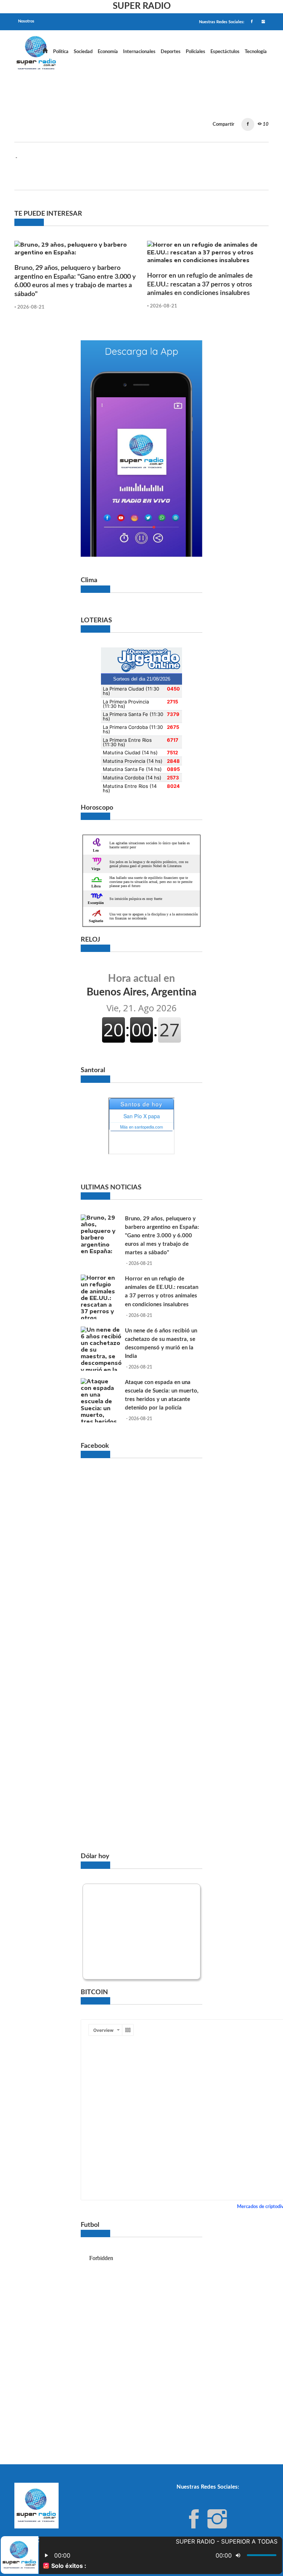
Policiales (195, 52)
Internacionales (139, 52)
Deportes (171, 52)
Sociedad (83, 52)
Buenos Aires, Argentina (141, 985)
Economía (108, 52)
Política (61, 52)
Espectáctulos (225, 52)
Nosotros (26, 21)
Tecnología (256, 52)
